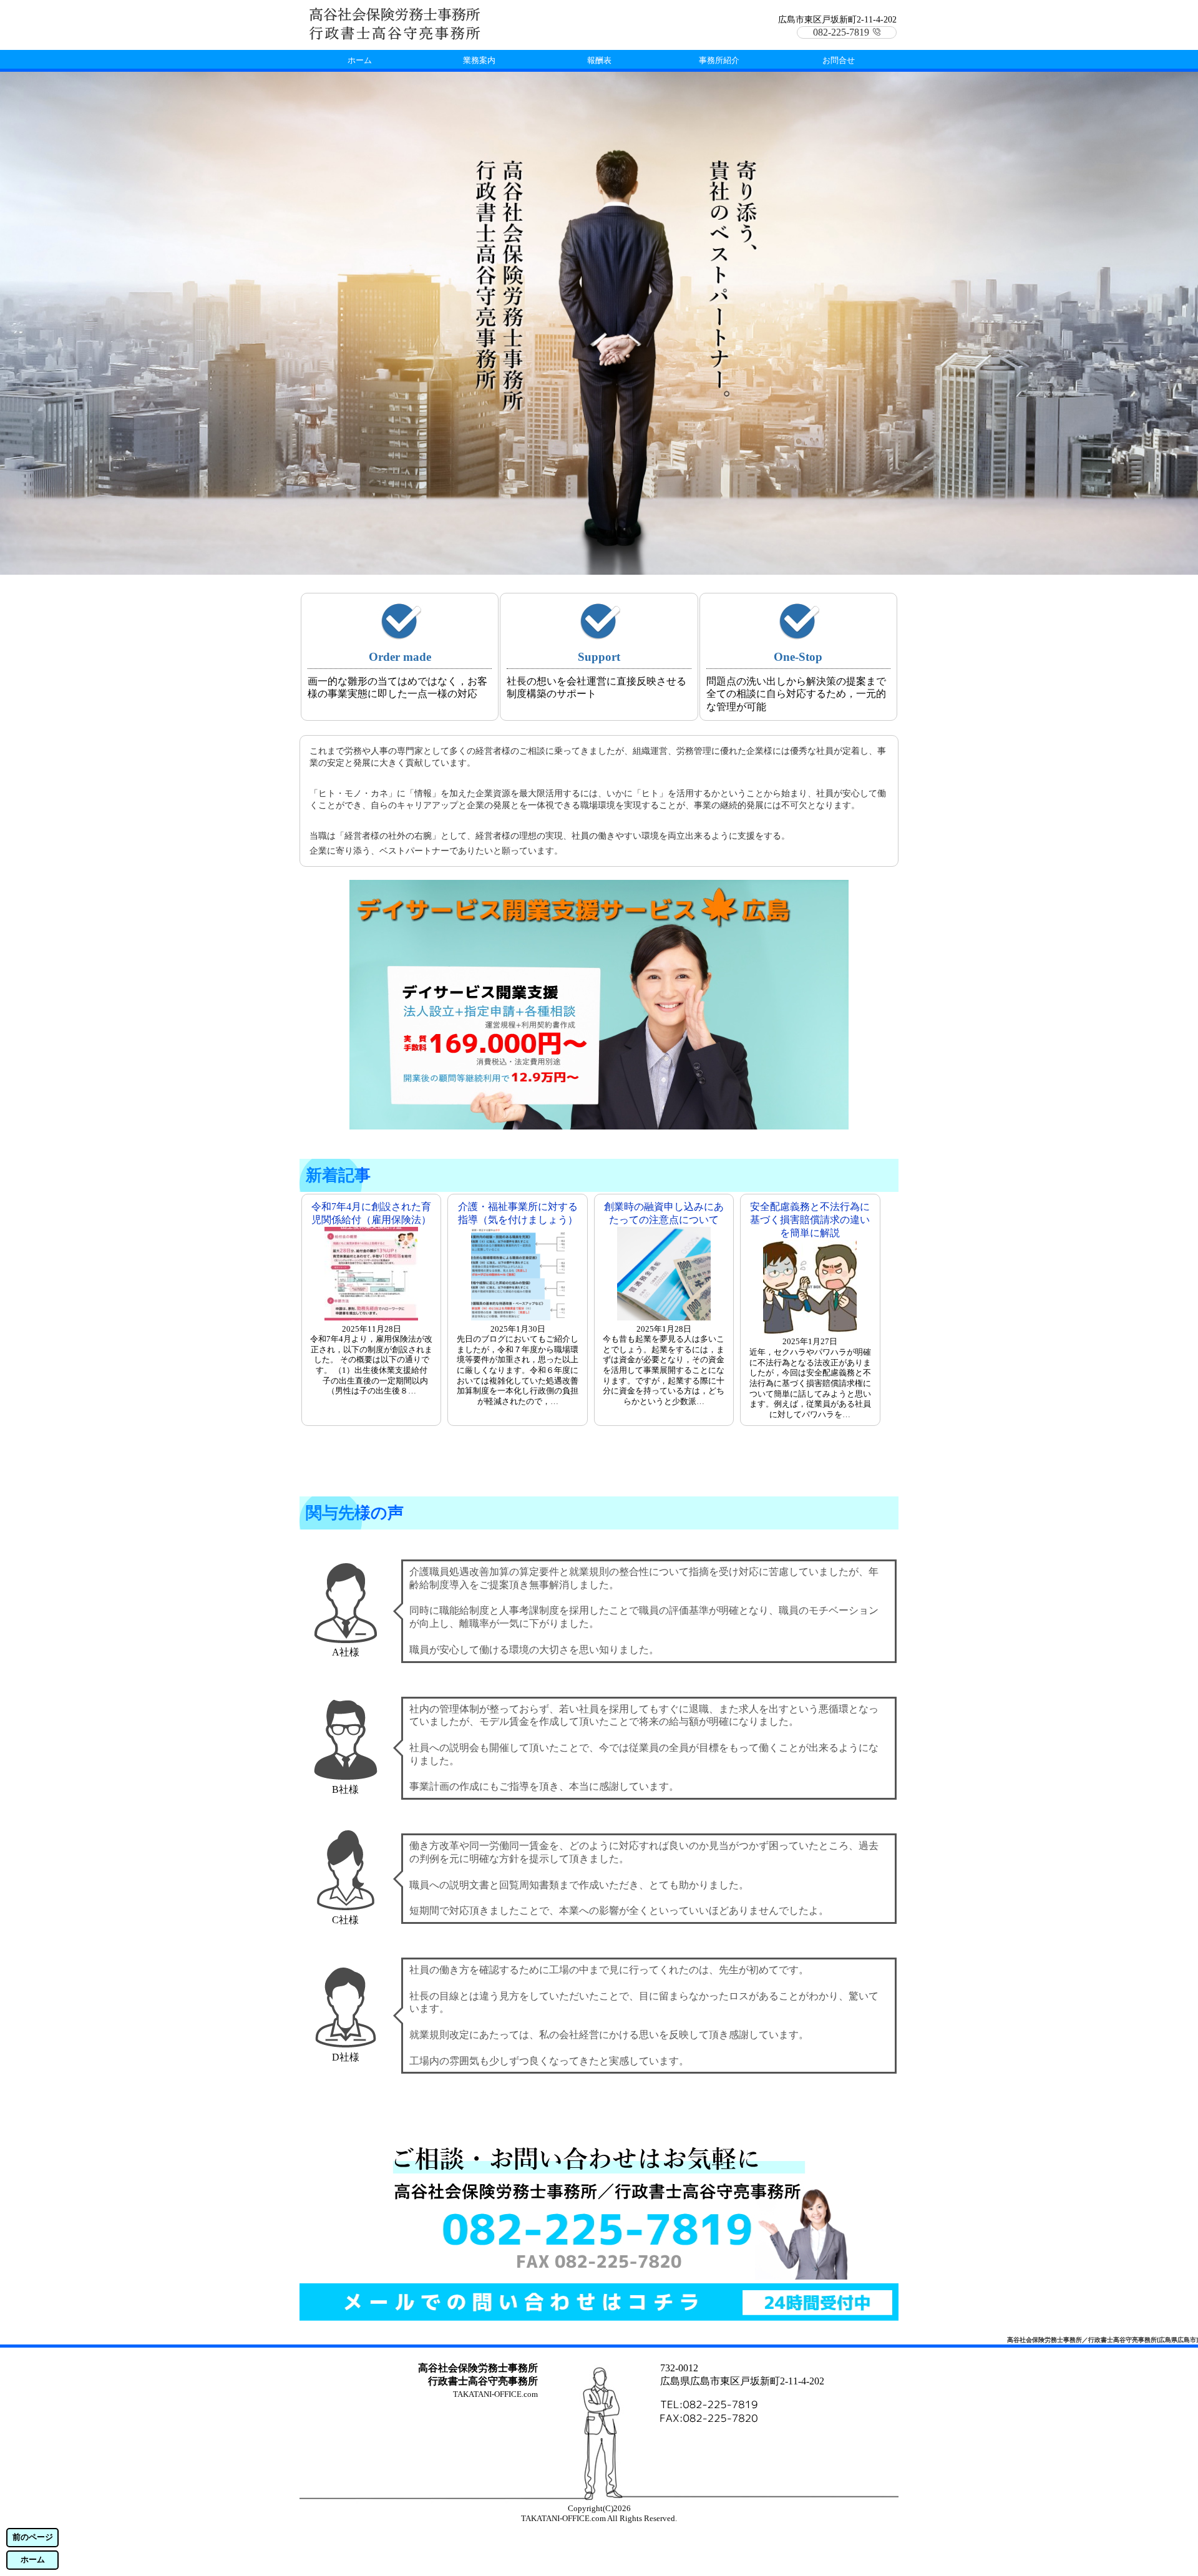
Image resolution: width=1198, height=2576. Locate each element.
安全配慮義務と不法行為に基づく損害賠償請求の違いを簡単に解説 (810, 1220)
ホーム (33, 2560)
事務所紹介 (719, 60)
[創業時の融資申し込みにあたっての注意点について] (664, 1317)
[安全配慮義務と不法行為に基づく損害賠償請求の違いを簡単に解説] (810, 1330)
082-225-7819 (841, 32)
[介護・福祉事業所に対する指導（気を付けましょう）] (518, 1317)
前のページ (33, 2537)
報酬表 (599, 60)
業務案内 (479, 60)
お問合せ (839, 60)
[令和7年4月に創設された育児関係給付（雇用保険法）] (371, 1317)
